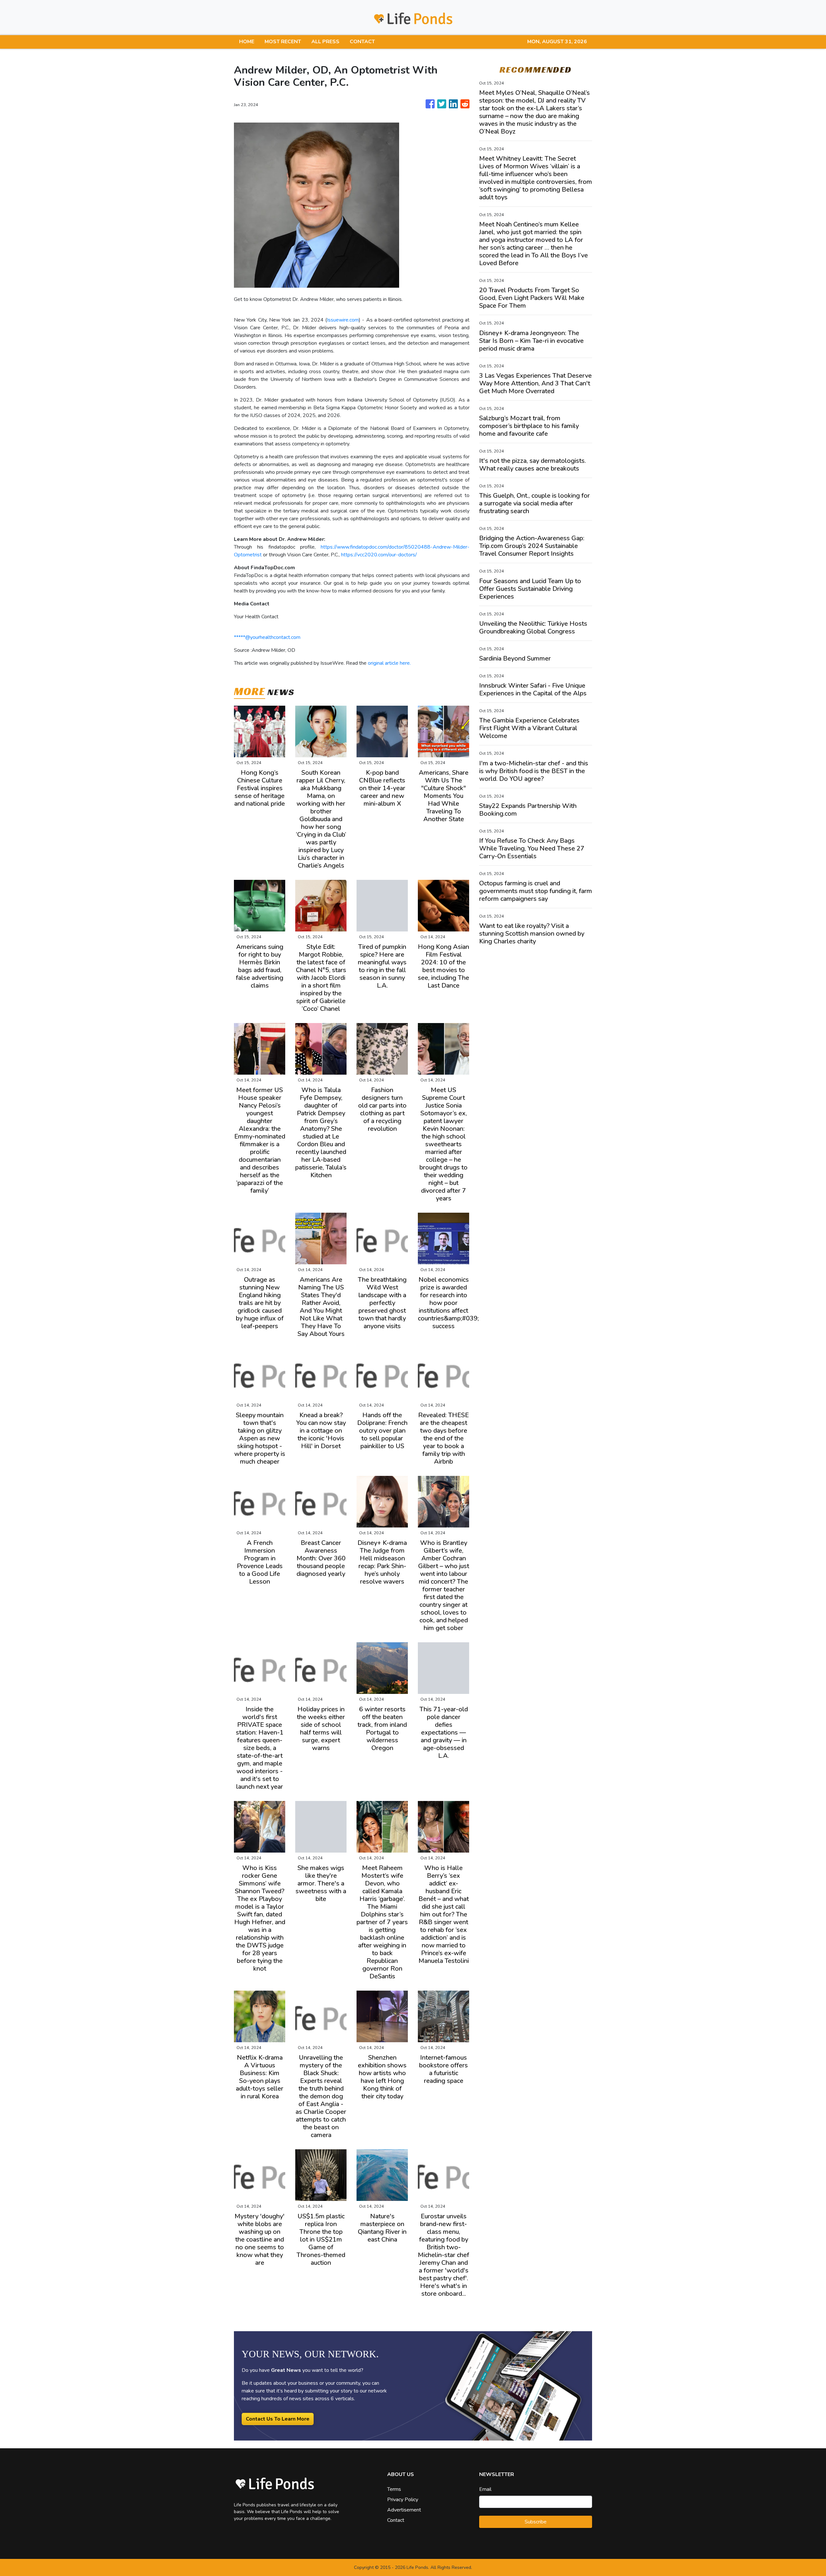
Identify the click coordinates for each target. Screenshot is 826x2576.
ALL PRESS (325, 42)
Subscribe (536, 2522)
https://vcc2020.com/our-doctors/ (379, 555)
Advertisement (404, 2510)
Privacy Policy (403, 2500)
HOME (247, 42)
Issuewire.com (343, 320)
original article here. (389, 663)
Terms (394, 2489)
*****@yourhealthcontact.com (267, 637)
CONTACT (362, 42)
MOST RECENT (283, 42)
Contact (396, 2520)
